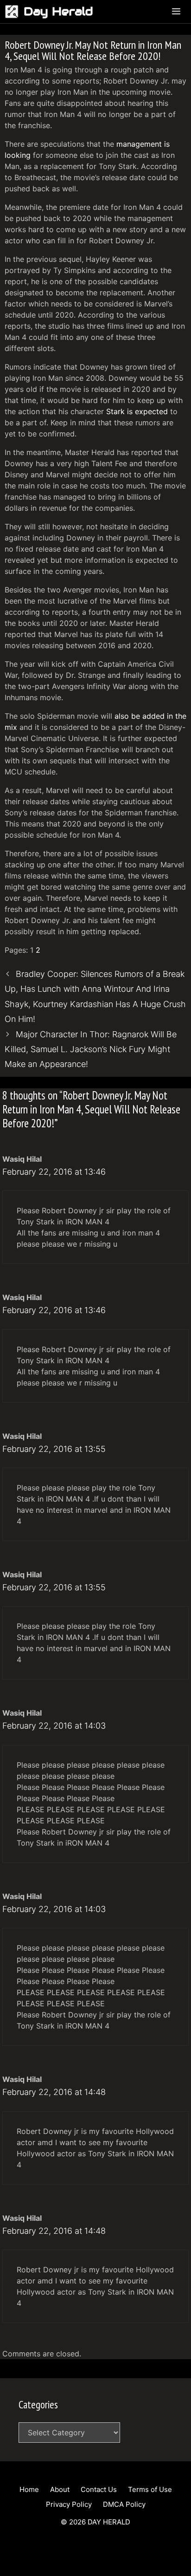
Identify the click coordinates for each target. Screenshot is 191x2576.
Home (29, 2489)
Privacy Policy (69, 2504)
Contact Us (99, 2489)
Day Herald (58, 11)
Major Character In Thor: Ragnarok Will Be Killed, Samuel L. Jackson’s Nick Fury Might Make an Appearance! (91, 1049)
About (60, 2489)
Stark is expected (137, 411)
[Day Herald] (14, 12)
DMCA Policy (124, 2504)
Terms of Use (150, 2489)
